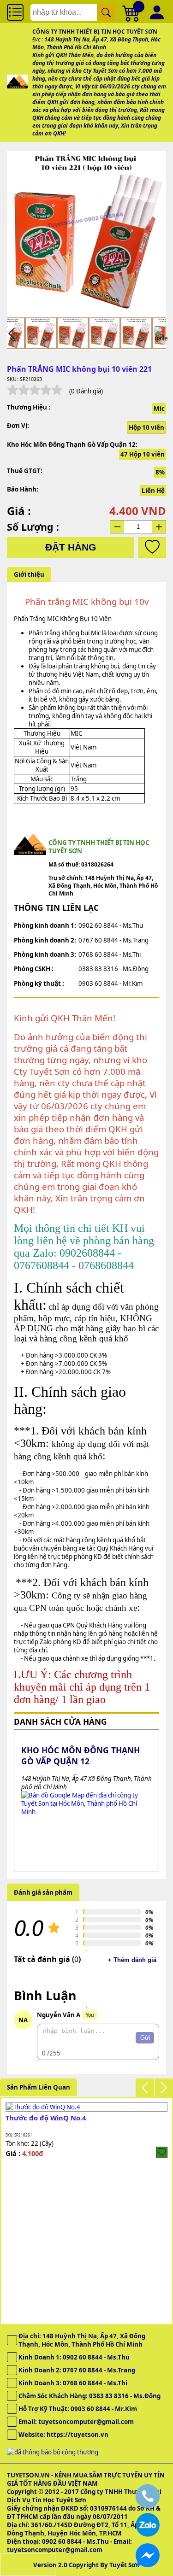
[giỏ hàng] (131, 12)
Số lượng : (33, 527)
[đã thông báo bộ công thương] (53, 2452)
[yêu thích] (152, 547)
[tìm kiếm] (106, 12)
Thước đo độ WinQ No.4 (46, 2118)
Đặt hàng (71, 547)
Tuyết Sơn (125, 2565)
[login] (162, 2152)
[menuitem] (41, 333)
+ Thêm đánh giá (132, 1960)
